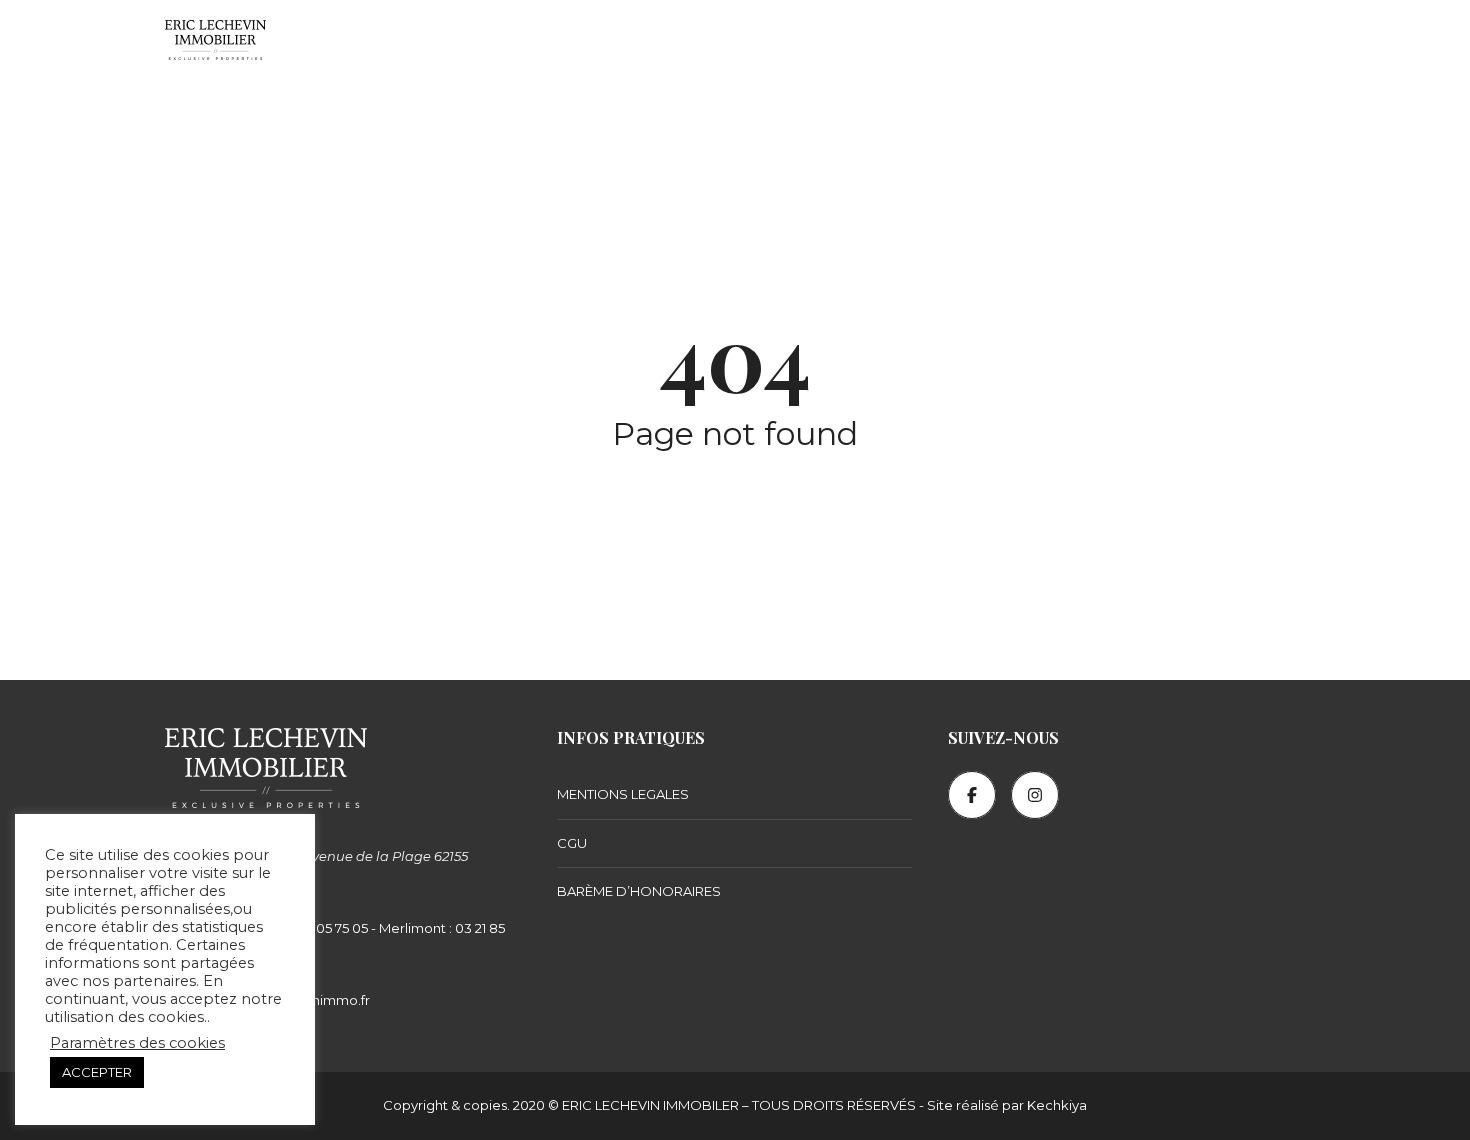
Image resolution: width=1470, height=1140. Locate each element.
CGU (572, 843)
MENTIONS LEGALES (623, 794)
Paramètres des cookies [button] (137, 1043)
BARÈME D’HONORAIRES (639, 891)
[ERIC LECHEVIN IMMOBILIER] (215, 40)
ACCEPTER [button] (97, 1072)
